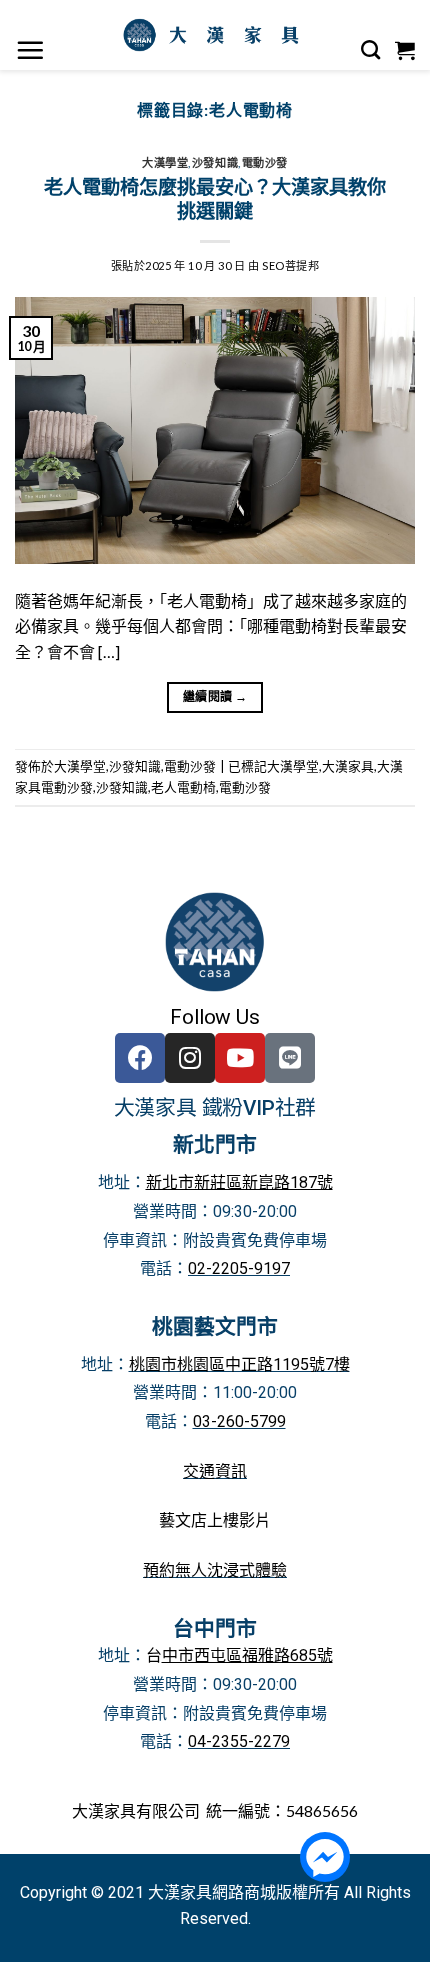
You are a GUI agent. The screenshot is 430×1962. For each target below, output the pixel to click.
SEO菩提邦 (290, 265)
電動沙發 (265, 162)
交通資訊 (215, 1471)
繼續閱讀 (215, 696)
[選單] (30, 50)
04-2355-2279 (239, 1741)
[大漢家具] (215, 35)
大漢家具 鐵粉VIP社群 (215, 1108)
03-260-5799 (239, 1421)
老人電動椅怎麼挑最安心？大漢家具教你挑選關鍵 (215, 199)
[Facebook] (140, 1058)
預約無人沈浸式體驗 (215, 1570)
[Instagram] (190, 1058)
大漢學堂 (165, 162)
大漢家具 (348, 766)
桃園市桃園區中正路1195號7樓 (239, 1364)
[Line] (290, 1058)
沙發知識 (215, 162)
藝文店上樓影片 (215, 1520)
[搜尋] (371, 50)
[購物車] (405, 50)
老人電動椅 (183, 787)
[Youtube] (240, 1058)
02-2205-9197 (239, 1268)
